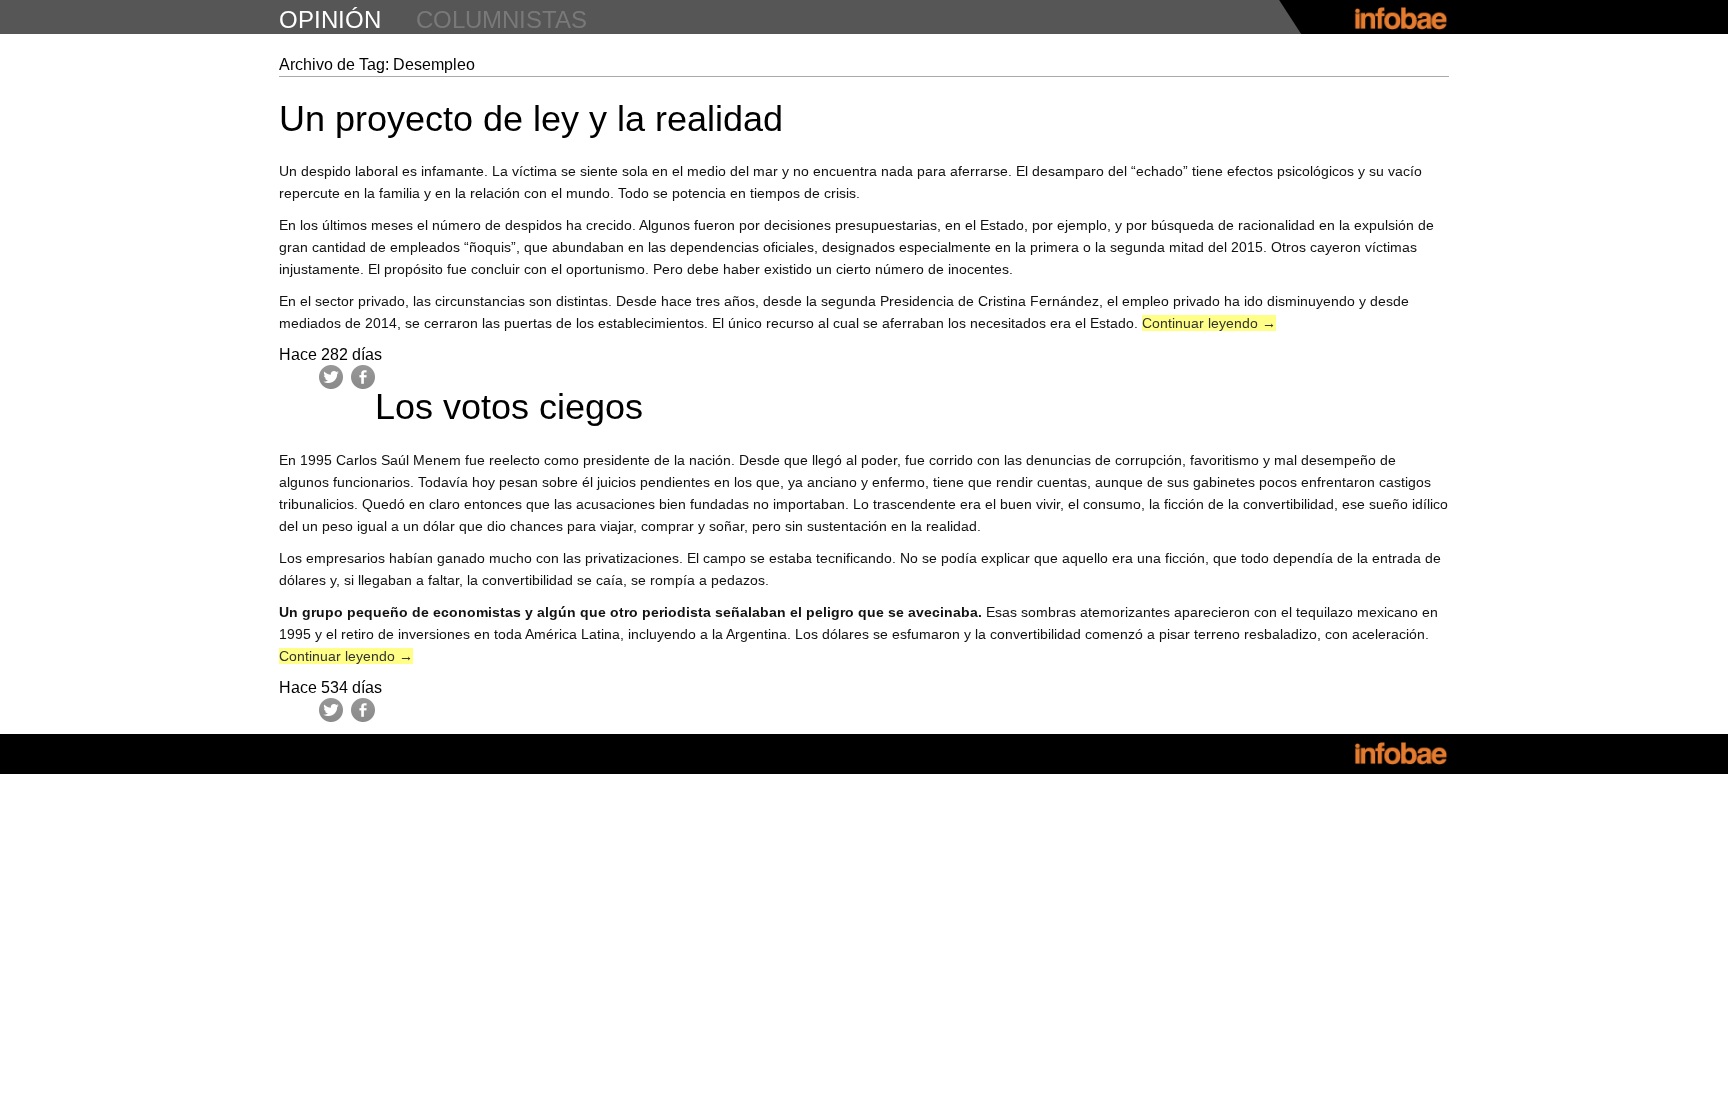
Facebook (363, 377)
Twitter (331, 377)
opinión (330, 19)
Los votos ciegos (509, 406)
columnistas (501, 19)
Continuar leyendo (1209, 323)
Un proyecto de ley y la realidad (531, 118)
